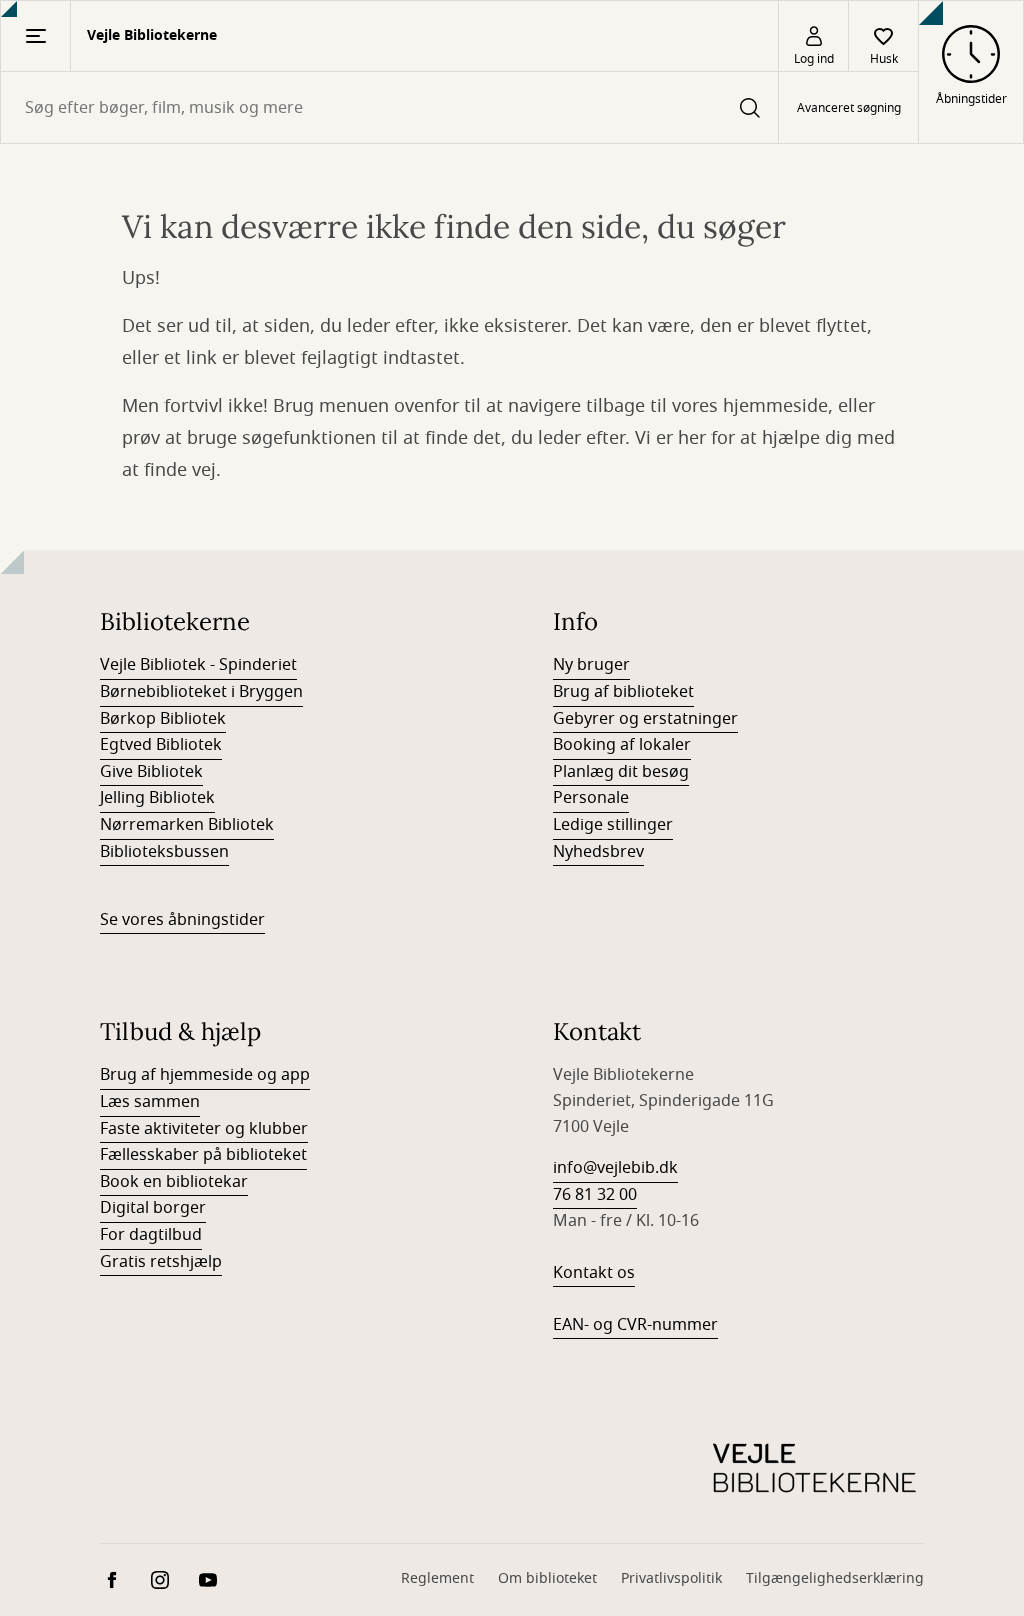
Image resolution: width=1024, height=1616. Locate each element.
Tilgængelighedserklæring (835, 1578)
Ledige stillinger (613, 825)
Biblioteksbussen (164, 852)
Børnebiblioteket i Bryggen (201, 692)
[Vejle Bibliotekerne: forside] (814, 1469)
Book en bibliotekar (174, 1182)
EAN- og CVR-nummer (635, 1325)
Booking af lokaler (622, 745)
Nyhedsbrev (598, 852)
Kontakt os (594, 1273)
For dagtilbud (151, 1235)
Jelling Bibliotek (157, 798)
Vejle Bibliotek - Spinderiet (198, 665)
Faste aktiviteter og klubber (204, 1129)
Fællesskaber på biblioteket (203, 1155)
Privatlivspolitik (671, 1578)
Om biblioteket (547, 1578)
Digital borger (153, 1208)
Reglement (437, 1578)
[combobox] (389, 107)
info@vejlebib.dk (615, 1168)
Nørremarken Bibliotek (187, 825)
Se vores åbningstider (182, 920)
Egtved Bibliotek (161, 745)
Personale (591, 798)
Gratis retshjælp (161, 1262)
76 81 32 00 (595, 1195)
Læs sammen (150, 1102)
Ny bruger (591, 665)
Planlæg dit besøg (621, 772)
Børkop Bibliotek (163, 719)
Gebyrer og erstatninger (645, 719)
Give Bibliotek (151, 772)
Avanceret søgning (849, 108)
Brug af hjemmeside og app (205, 1075)
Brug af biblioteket (623, 692)
